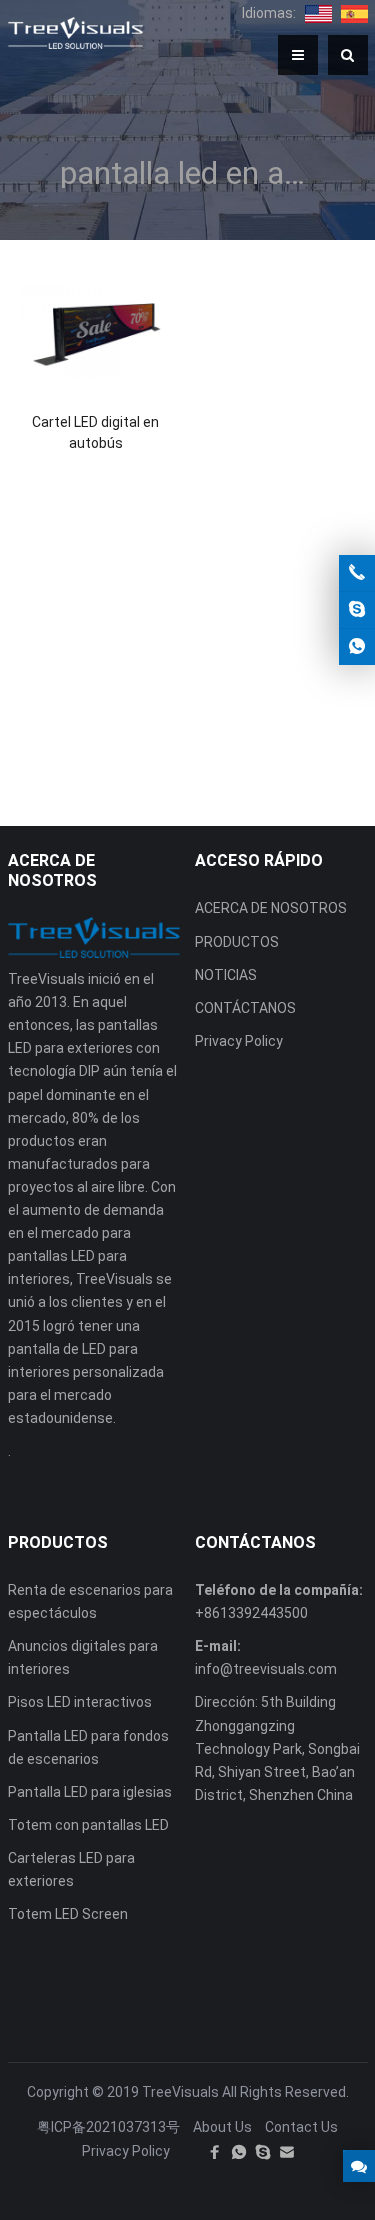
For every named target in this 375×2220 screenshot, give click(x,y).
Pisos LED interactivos (80, 1702)
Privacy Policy (239, 1041)
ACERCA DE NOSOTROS (271, 908)
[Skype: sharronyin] (357, 610)
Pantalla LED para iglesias (90, 1792)
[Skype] (263, 2152)
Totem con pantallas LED (88, 1825)
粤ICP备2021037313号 (108, 2127)
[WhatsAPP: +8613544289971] (357, 647)
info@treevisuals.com (266, 1669)
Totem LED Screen (68, 1914)
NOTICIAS (226, 975)
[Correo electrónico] (287, 2152)
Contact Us (301, 2127)
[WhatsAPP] (239, 2152)
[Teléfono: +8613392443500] (357, 573)
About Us (222, 2127)
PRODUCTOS (237, 942)
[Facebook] (215, 2152)
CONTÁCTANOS (245, 1008)
